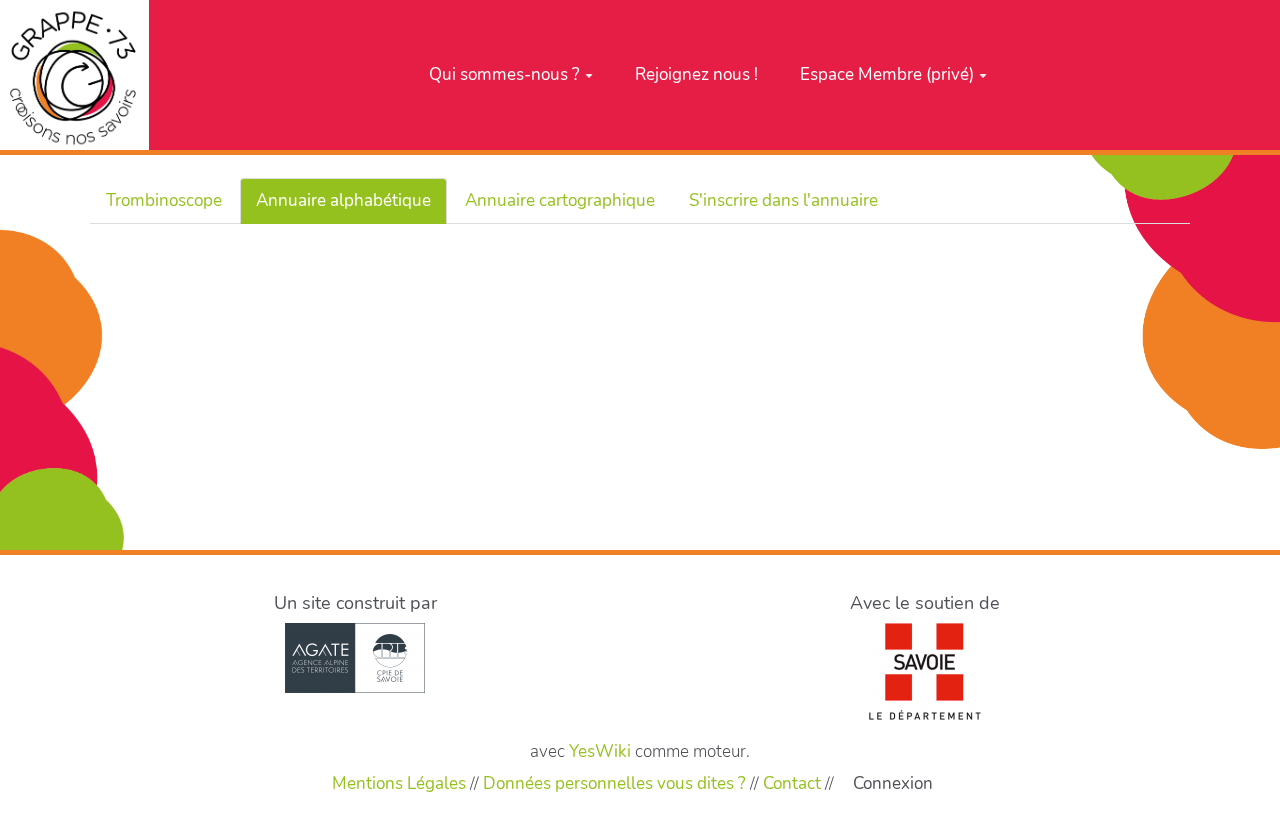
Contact (792, 783)
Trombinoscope (164, 200)
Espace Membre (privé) (887, 74)
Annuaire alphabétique (343, 200)
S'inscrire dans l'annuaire (783, 200)
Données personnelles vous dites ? (614, 783)
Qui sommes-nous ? (504, 74)
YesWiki (600, 751)
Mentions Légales (399, 783)
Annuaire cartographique (560, 200)
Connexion (893, 783)
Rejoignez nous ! (696, 74)
